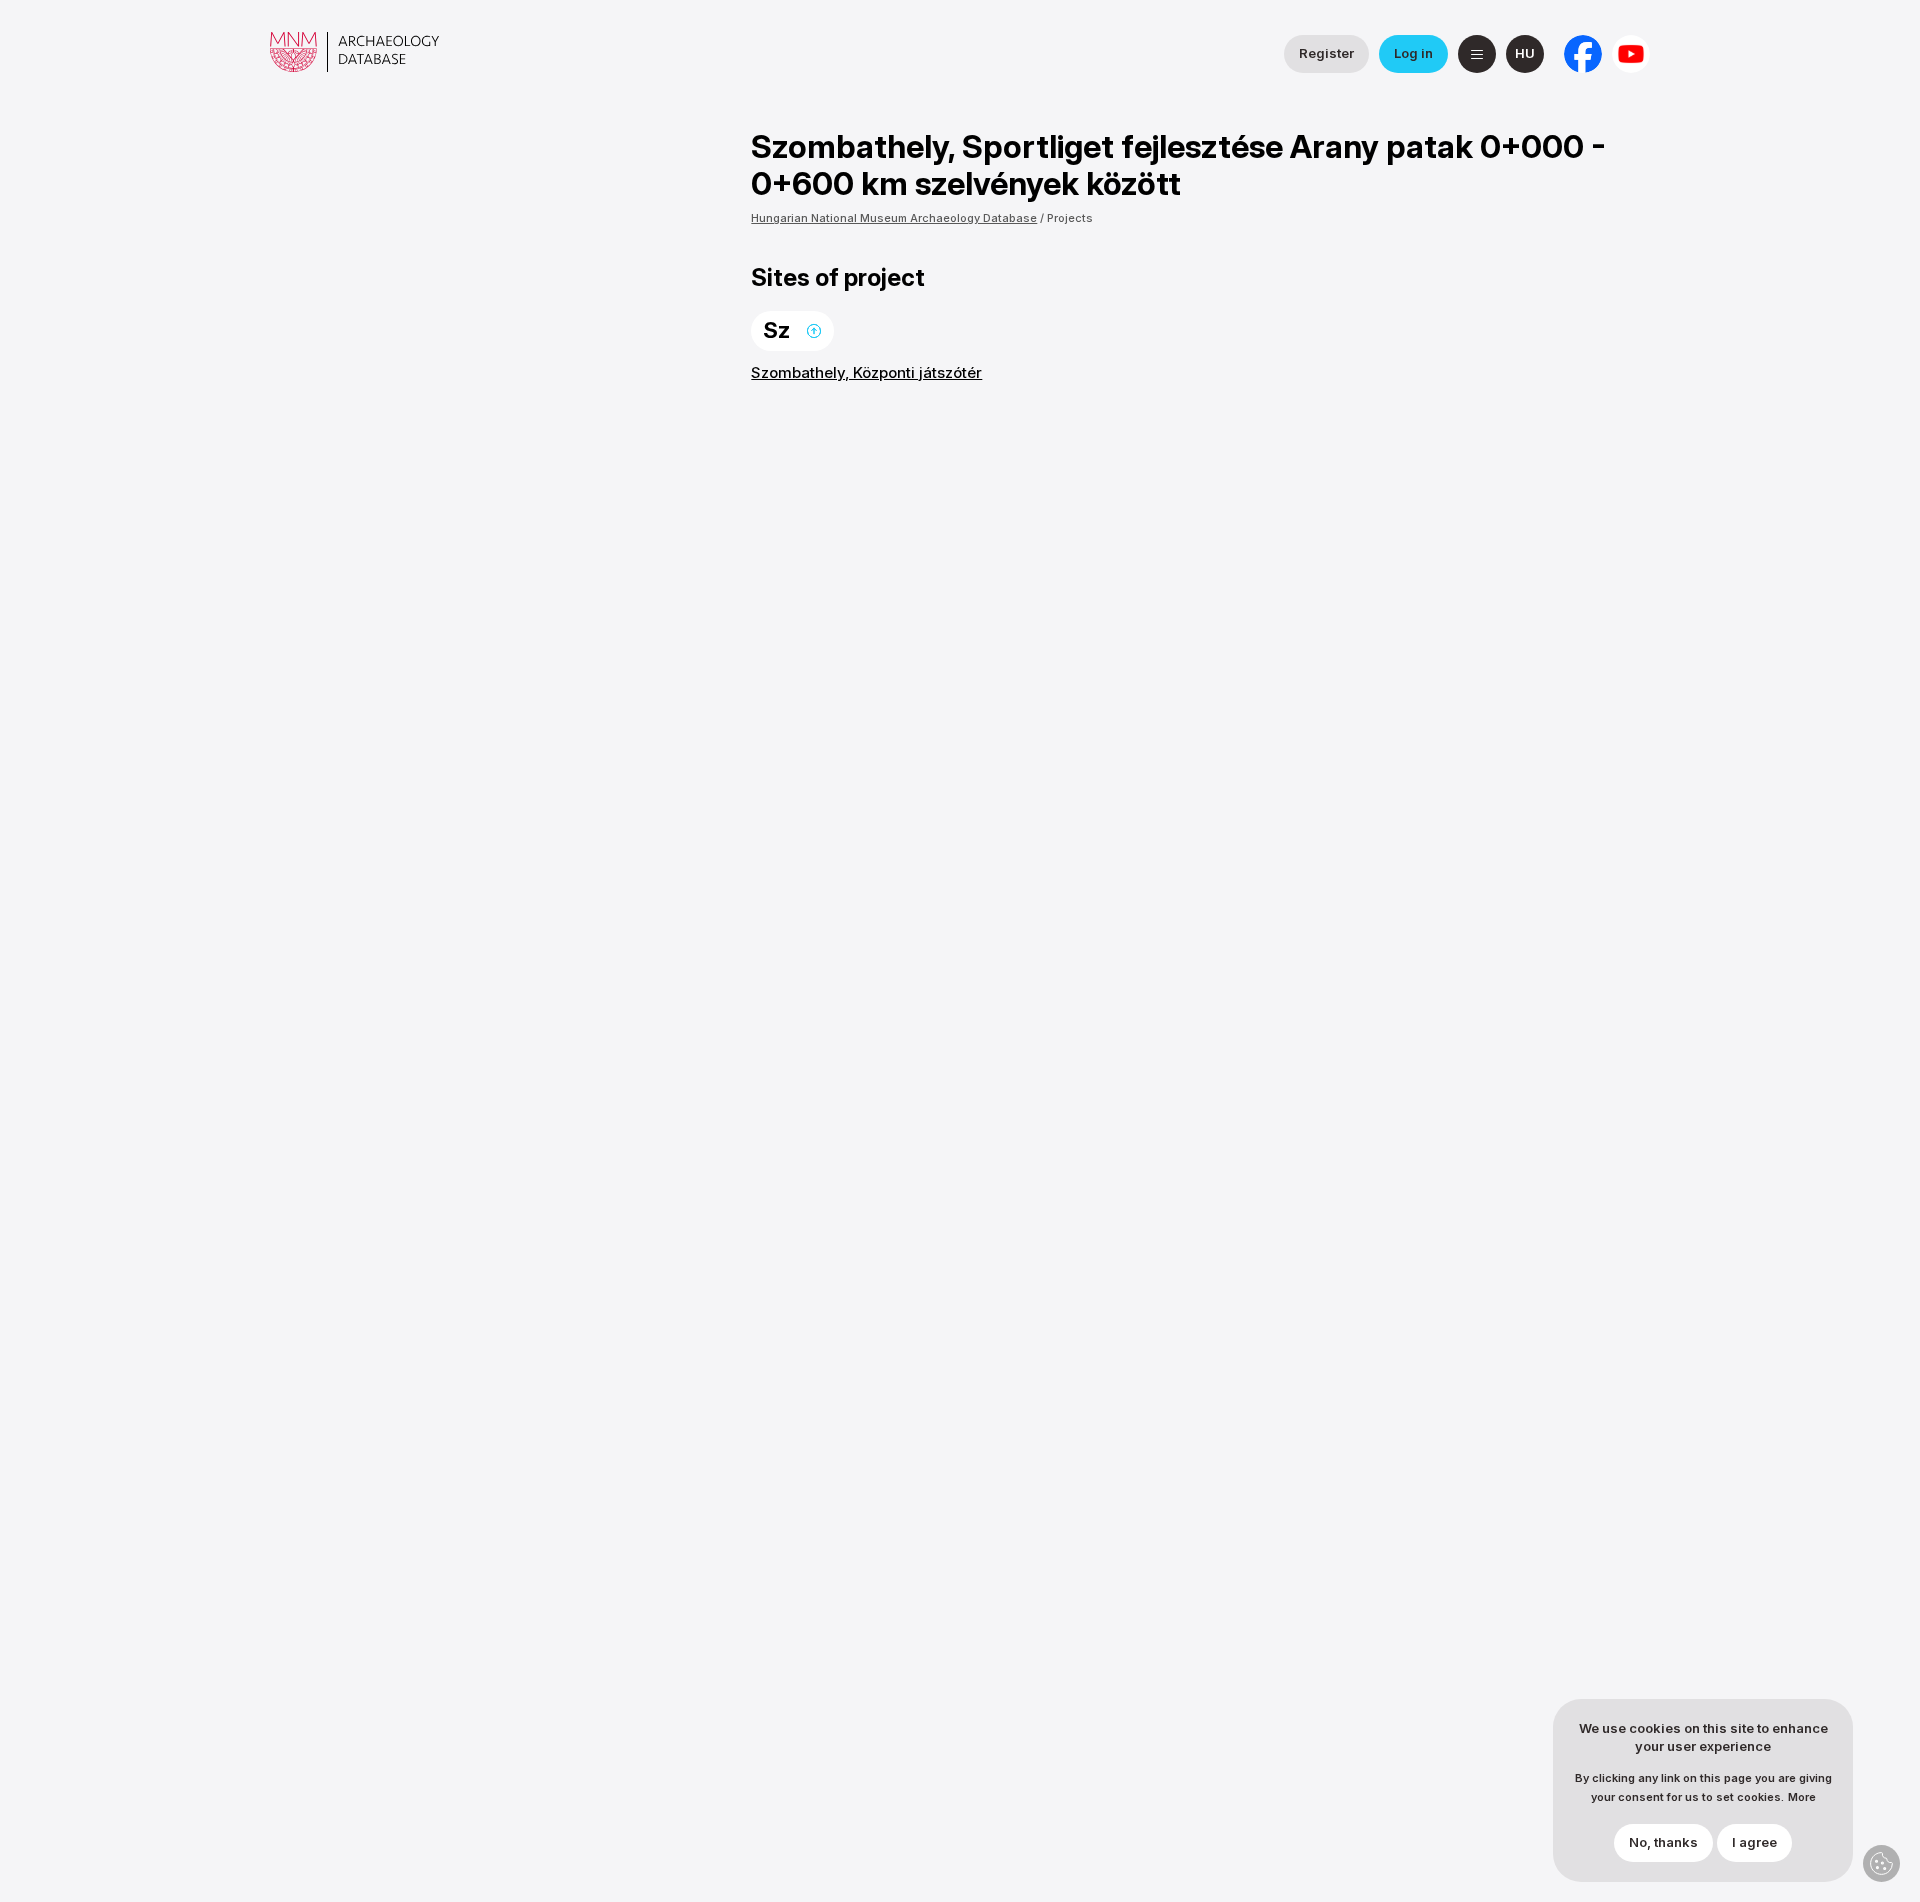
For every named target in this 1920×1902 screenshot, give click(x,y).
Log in (1413, 53)
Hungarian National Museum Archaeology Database (894, 218)
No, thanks (1663, 1843)
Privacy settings (1881, 1863)
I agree (1754, 1843)
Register (1326, 53)
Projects (1070, 218)
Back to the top (814, 331)
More (1802, 1797)
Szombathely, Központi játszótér (866, 372)
